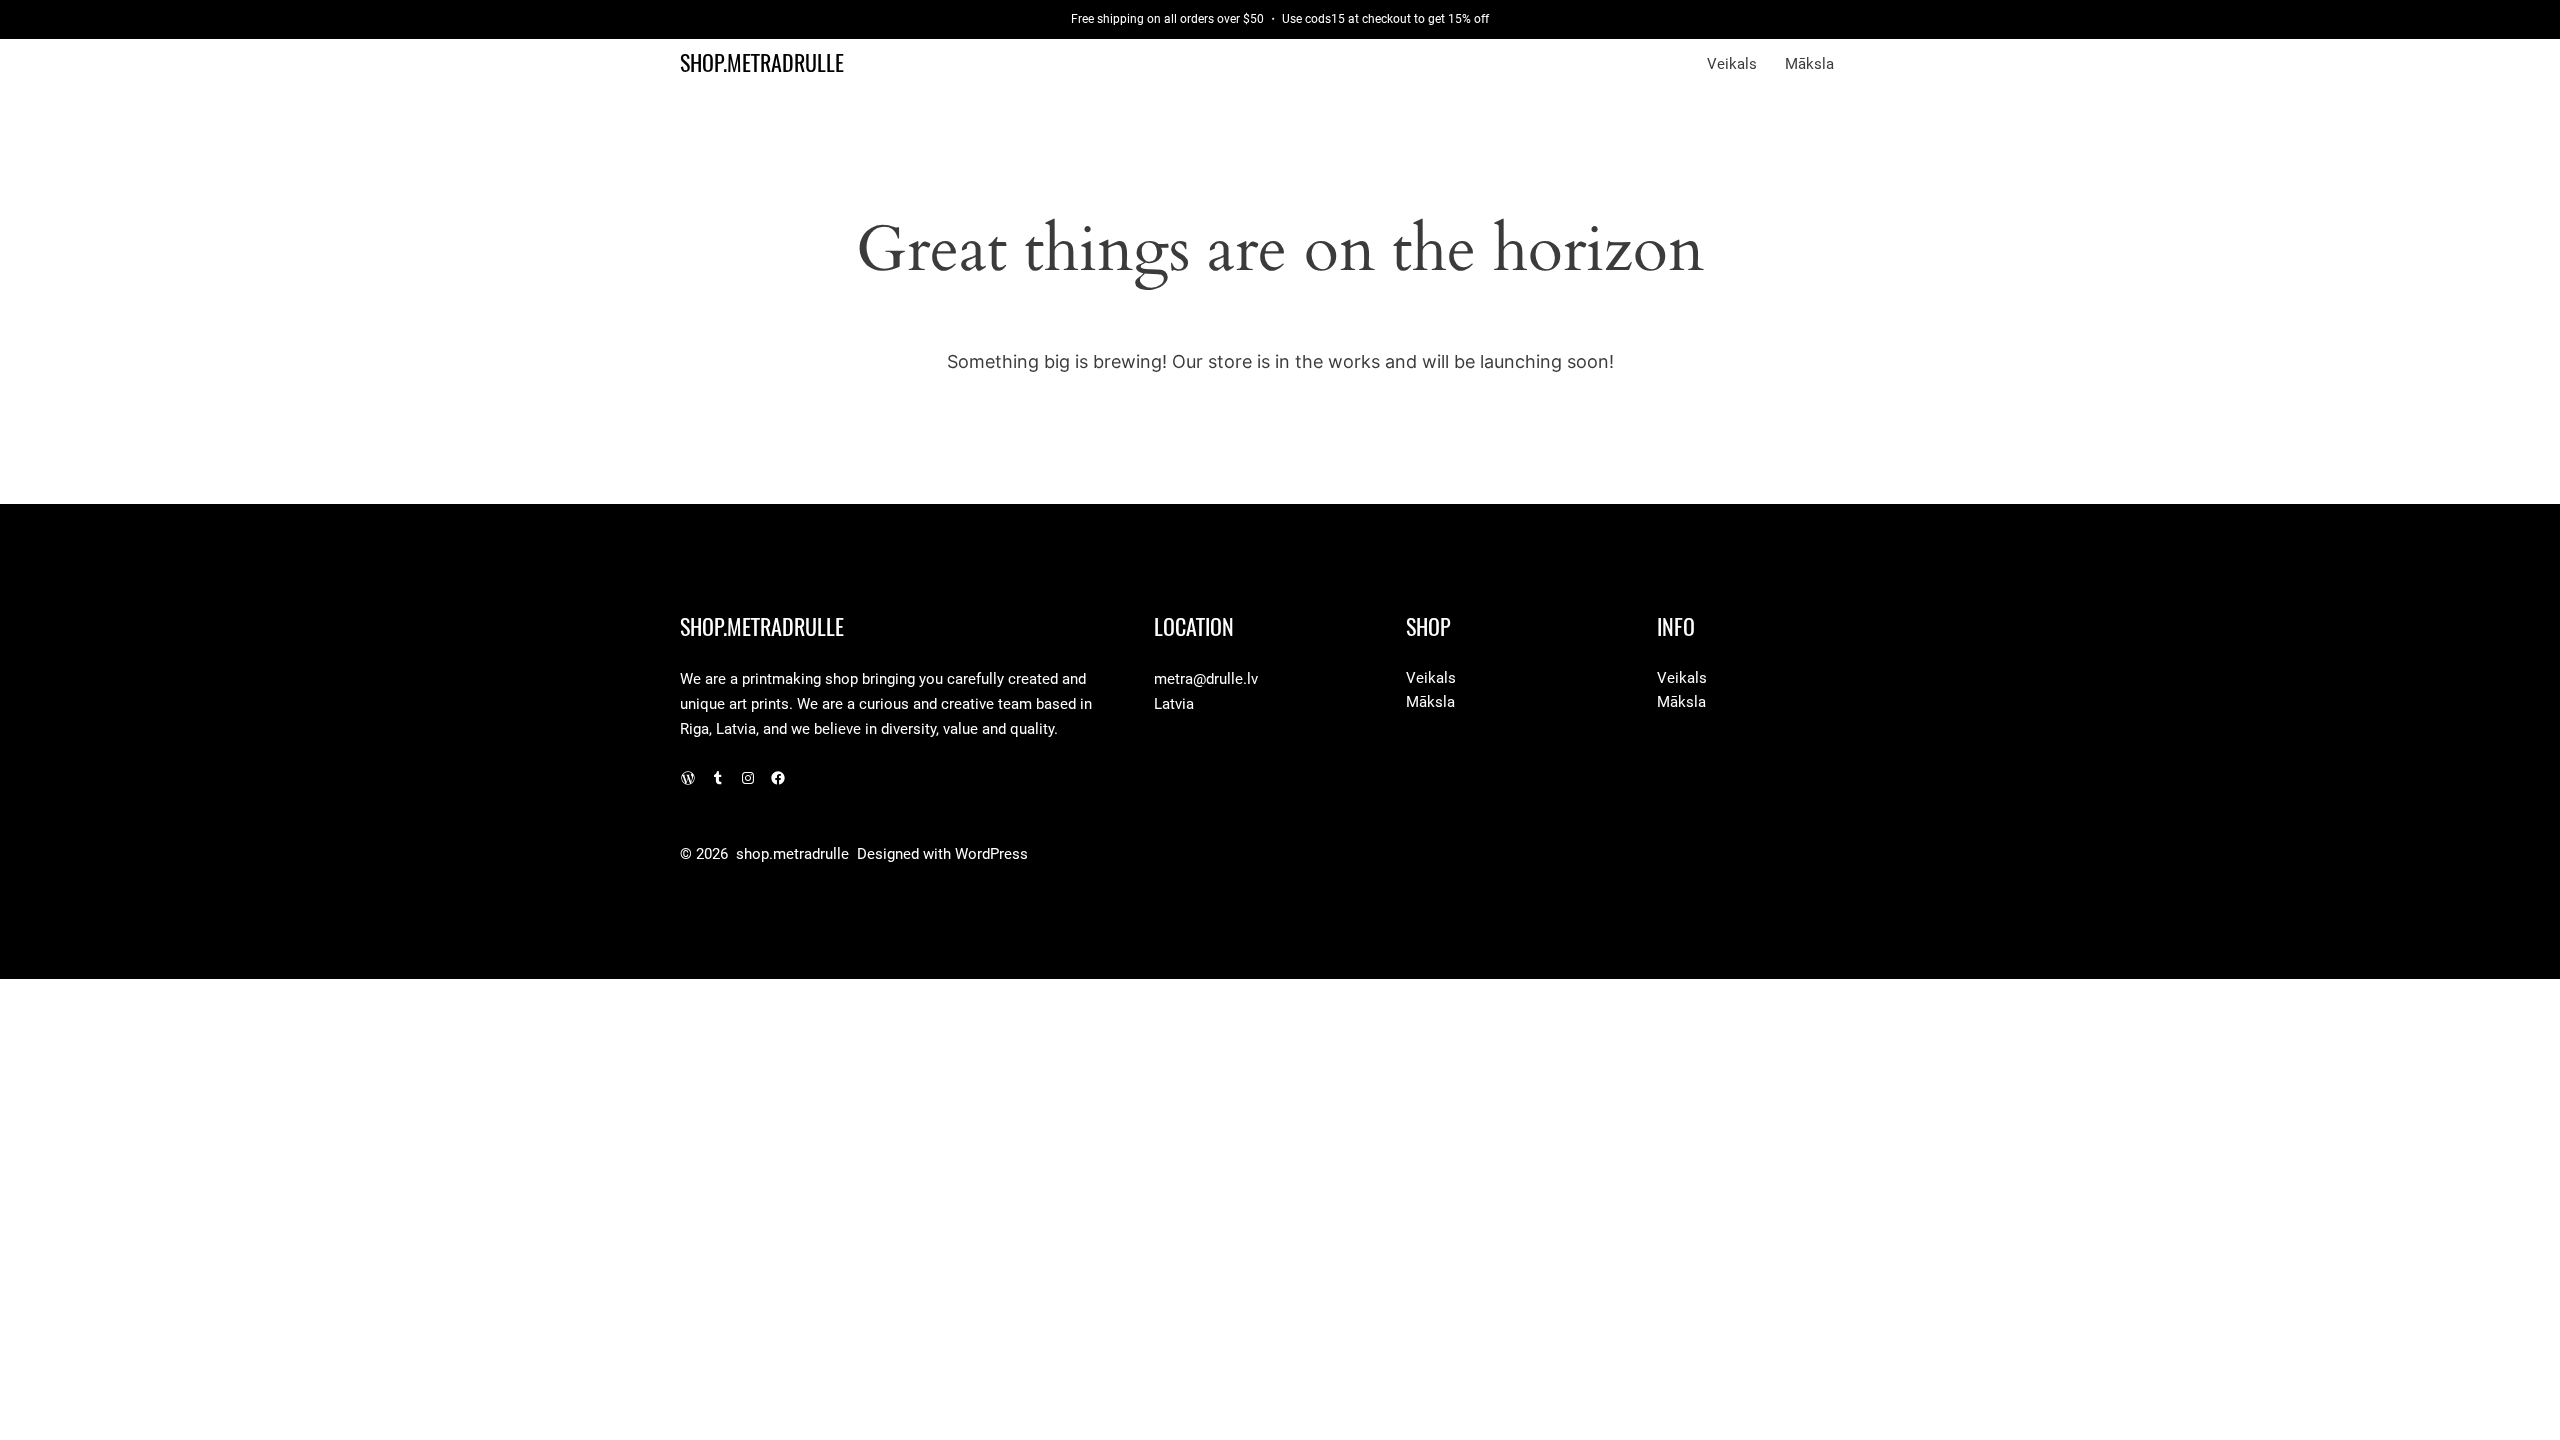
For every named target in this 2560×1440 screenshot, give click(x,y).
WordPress (991, 854)
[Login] (1871, 64)
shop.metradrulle (762, 63)
